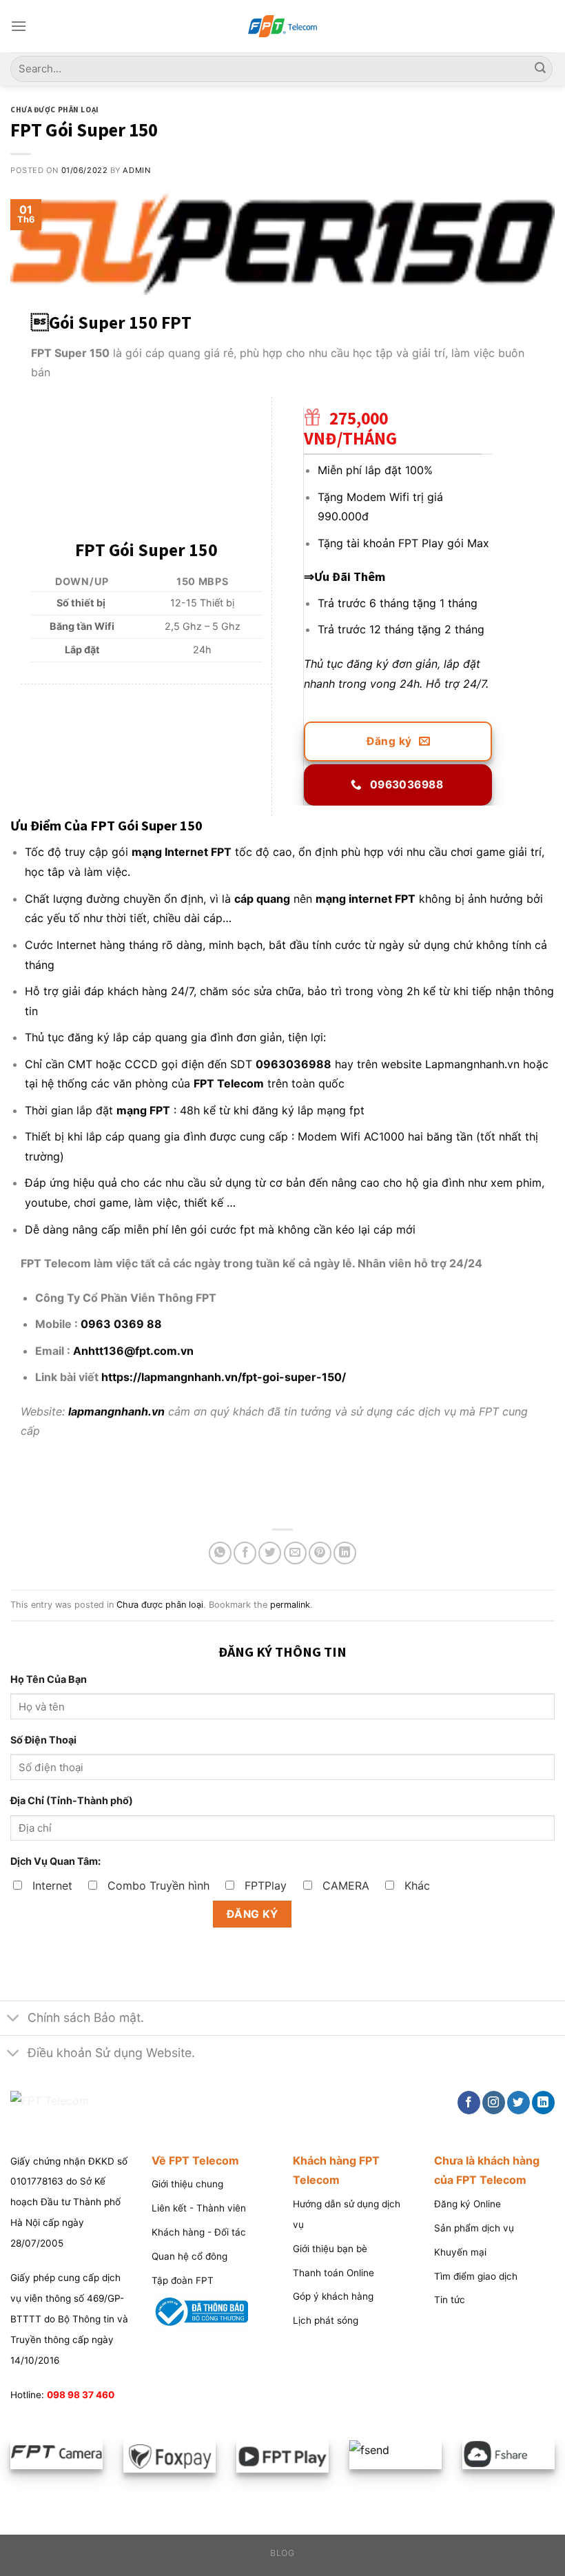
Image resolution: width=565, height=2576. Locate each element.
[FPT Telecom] (282, 27)
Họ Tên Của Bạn (49, 1679)
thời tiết (126, 918)
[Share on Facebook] (245, 1553)
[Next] (548, 2457)
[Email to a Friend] (295, 1553)
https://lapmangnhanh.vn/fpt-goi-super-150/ (224, 1377)
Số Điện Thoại (43, 1740)
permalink (290, 1605)
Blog (282, 2553)
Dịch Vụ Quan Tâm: (55, 1861)
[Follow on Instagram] (494, 2103)
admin (136, 170)
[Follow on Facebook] (469, 2103)
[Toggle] (13, 2020)
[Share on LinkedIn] (345, 1553)
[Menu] (19, 26)
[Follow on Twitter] (518, 2103)
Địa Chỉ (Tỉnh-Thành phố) (72, 1800)
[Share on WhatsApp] (220, 1553)
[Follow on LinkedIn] (543, 2103)
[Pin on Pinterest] (320, 1553)
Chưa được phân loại (55, 110)
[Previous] (17, 2453)
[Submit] (540, 69)
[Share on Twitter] (270, 1553)
